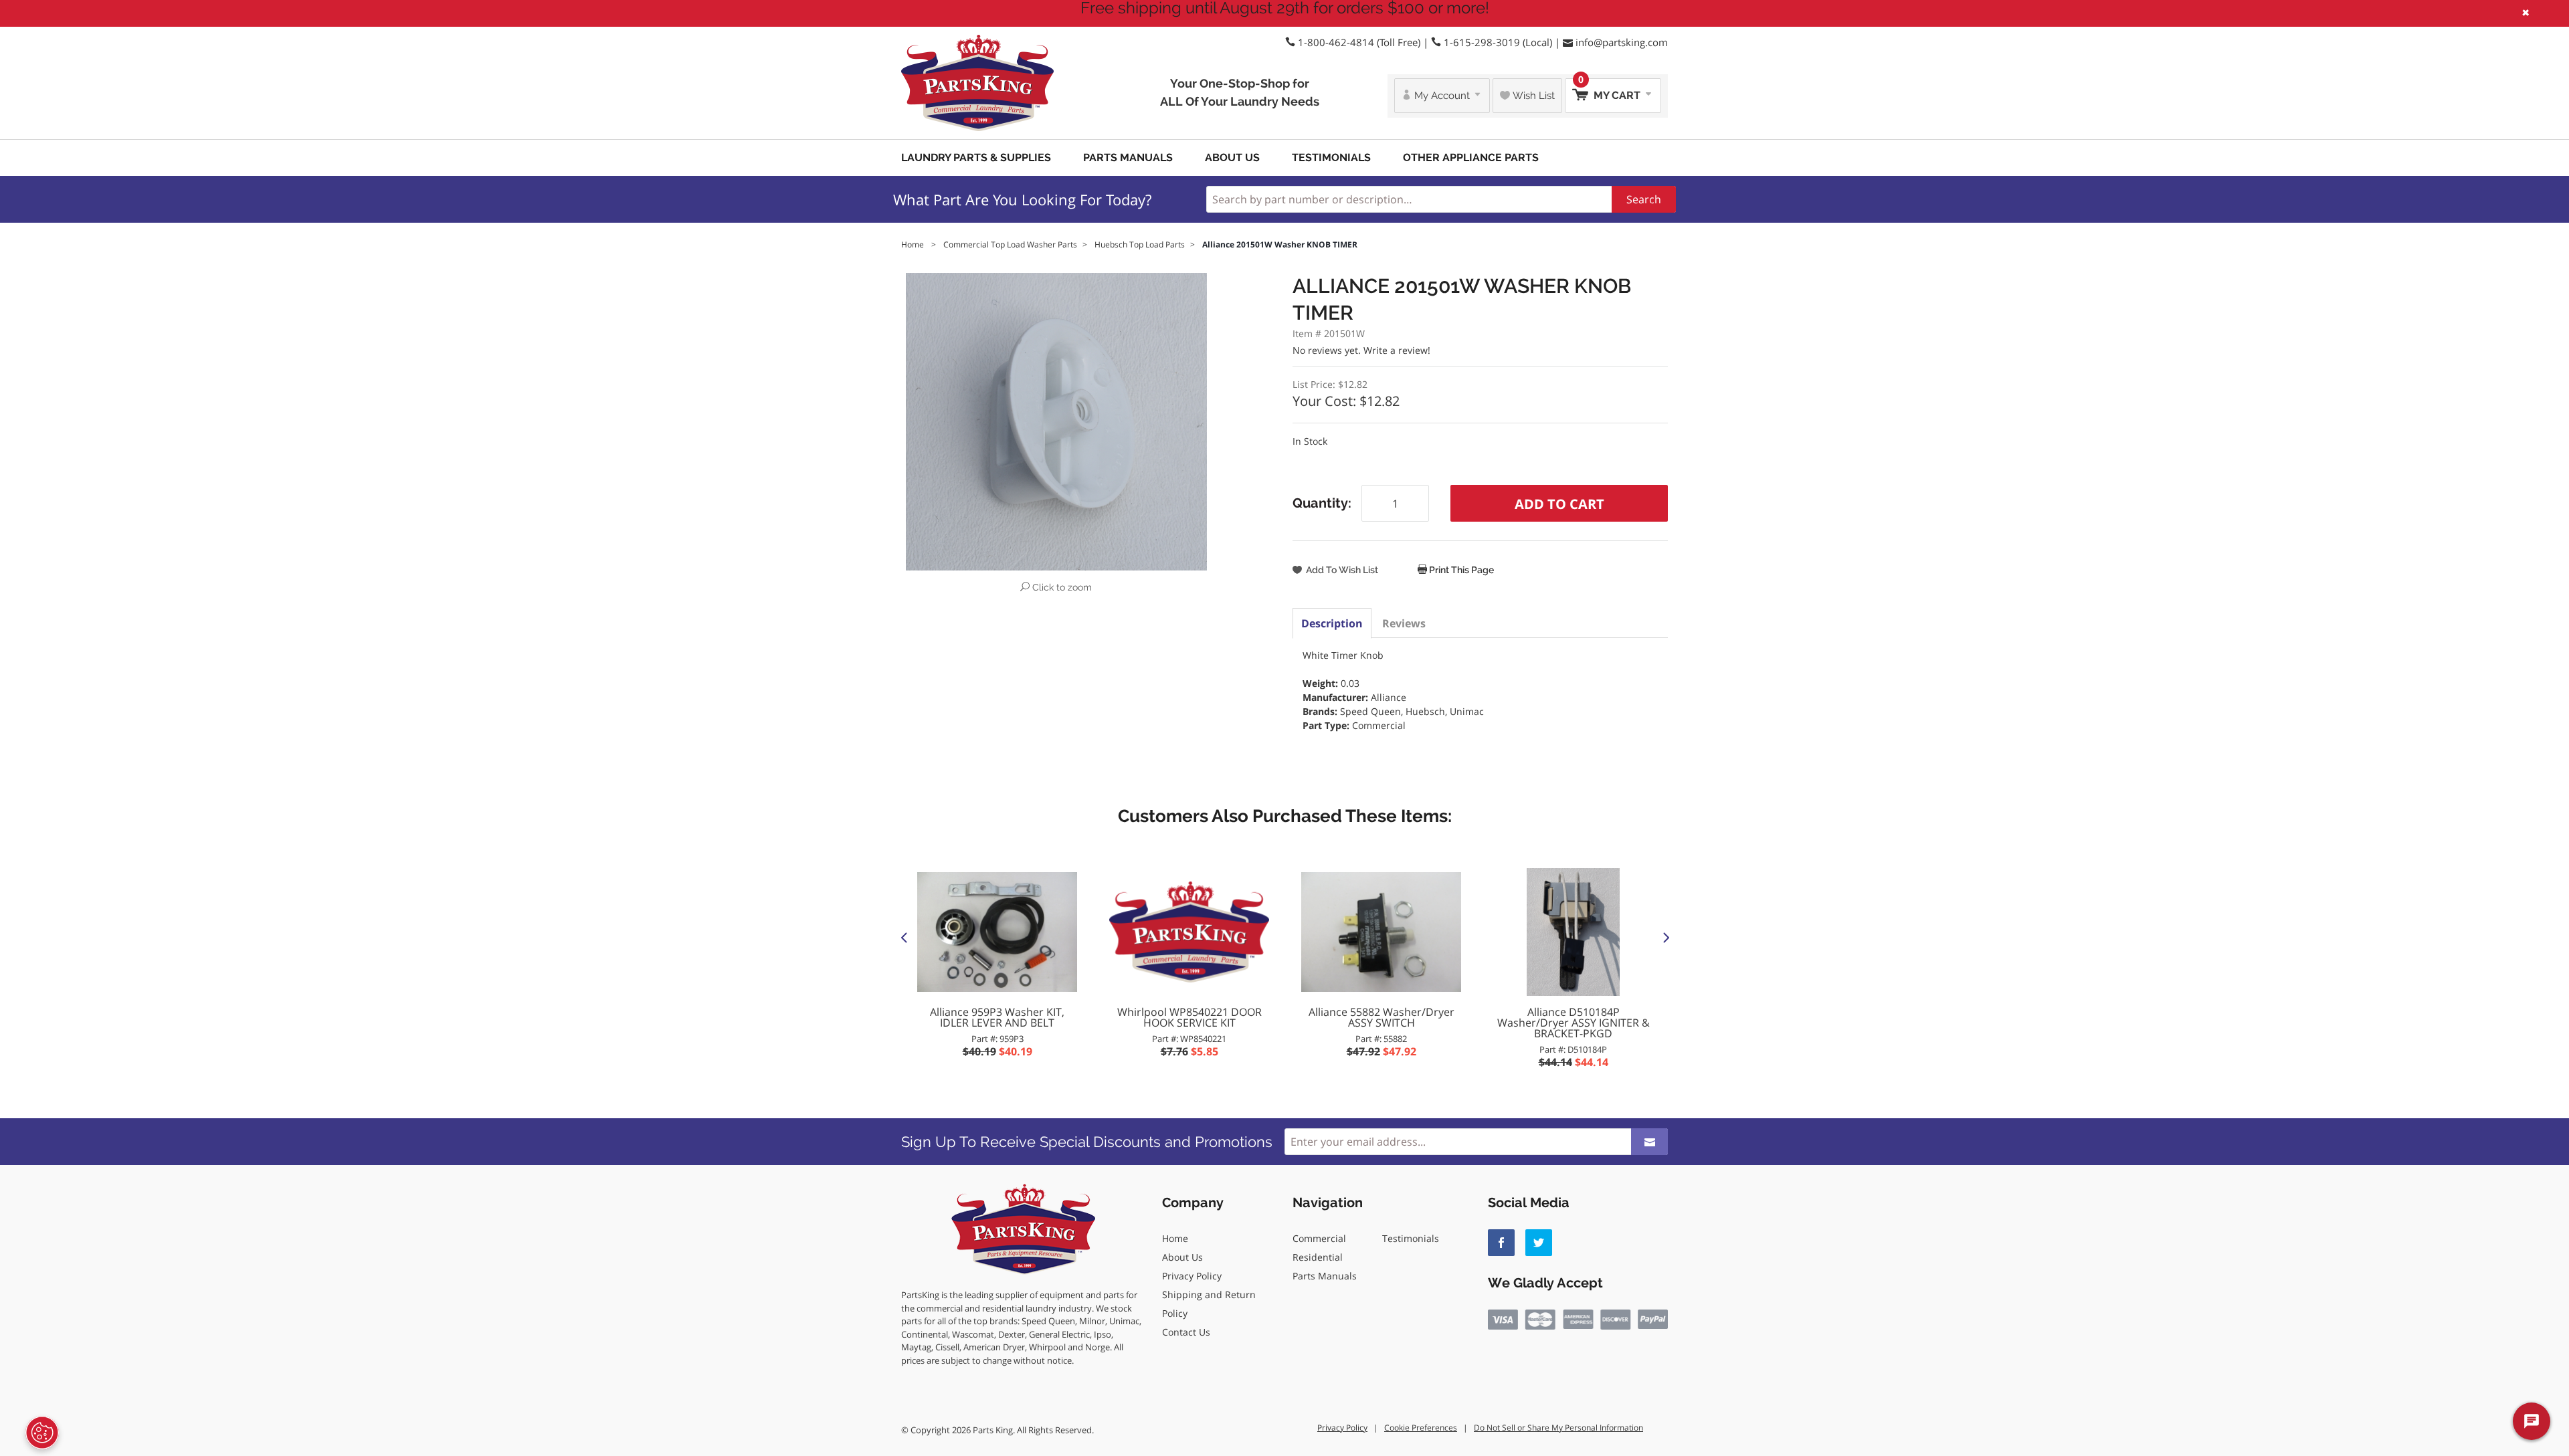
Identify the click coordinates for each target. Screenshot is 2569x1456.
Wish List (1532, 96)
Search (1644, 199)
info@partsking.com (1622, 42)
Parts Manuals (1128, 158)
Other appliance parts (1471, 158)
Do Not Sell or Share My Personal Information (1558, 1428)
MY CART (1611, 90)
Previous (904, 937)
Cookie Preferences (1421, 1428)
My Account (1442, 96)
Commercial (1319, 1238)
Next (1665, 937)
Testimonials (1331, 158)
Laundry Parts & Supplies (976, 158)
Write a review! (1397, 350)
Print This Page (1460, 570)
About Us (1232, 158)
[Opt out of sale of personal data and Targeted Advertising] (42, 1433)
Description (1332, 623)
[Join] (1649, 1142)
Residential (1318, 1257)
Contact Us (1186, 1332)
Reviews (1404, 623)
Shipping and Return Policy (1209, 1304)
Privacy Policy (1192, 1276)
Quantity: (1322, 503)
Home (1175, 1238)
